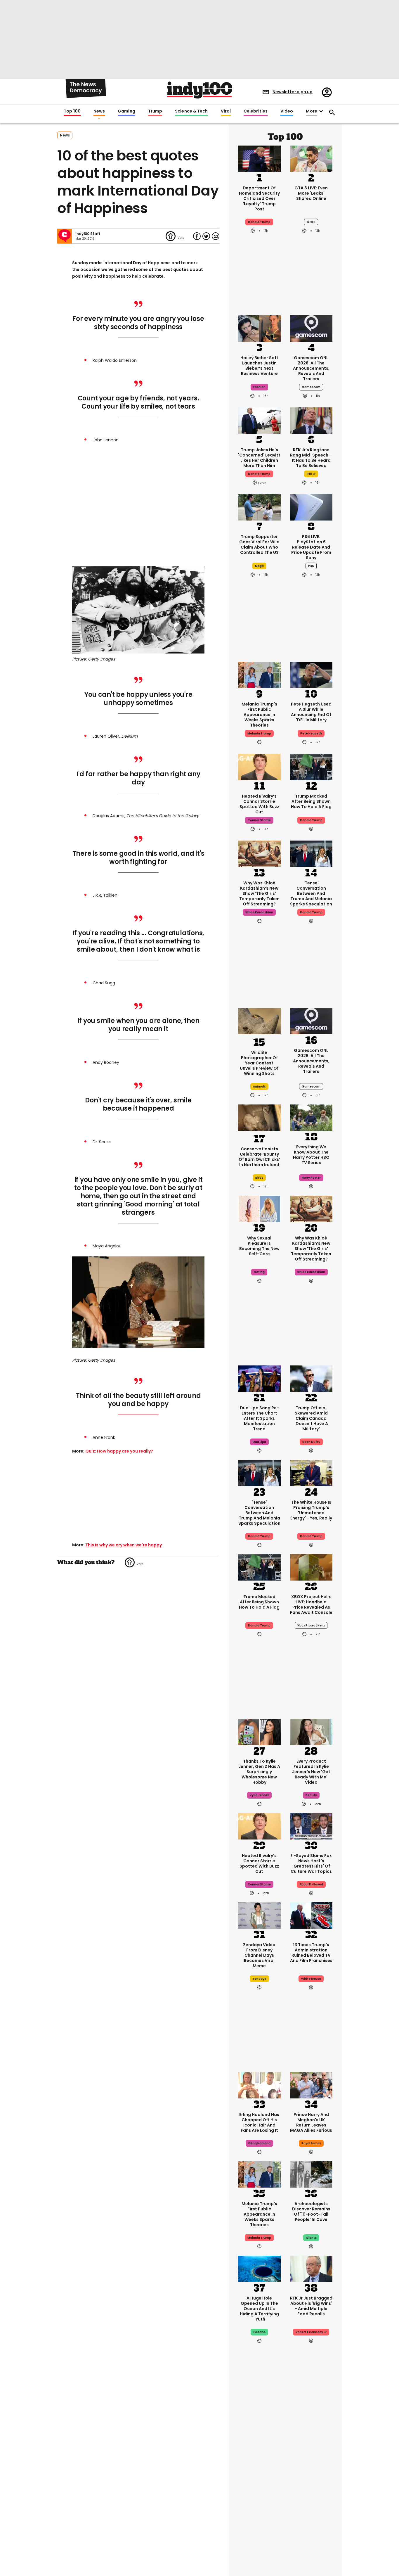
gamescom (311, 387)
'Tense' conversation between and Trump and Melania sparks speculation (311, 893)
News (99, 111)
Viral (226, 111)
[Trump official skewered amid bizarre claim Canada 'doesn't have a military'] (311, 1378)
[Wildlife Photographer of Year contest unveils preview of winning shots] (259, 1022)
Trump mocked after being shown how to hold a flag (311, 801)
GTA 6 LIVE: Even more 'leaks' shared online (311, 193)
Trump (155, 111)
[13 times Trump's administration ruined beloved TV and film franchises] (311, 1915)
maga (259, 566)
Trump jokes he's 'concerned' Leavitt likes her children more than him (259, 458)
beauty (311, 1795)
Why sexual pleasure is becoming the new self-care (259, 1246)
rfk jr (311, 474)
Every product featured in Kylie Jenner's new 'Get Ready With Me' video (311, 1772)
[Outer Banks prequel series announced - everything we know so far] (311, 2438)
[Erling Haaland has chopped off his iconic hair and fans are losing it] (259, 2085)
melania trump (259, 733)
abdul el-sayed (311, 1884)
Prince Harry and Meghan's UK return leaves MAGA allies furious (311, 2122)
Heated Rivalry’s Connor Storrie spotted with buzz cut (259, 804)
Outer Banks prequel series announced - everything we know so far (311, 2478)
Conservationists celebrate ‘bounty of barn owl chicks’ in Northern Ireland (259, 1157)
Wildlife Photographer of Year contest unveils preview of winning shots (259, 1063)
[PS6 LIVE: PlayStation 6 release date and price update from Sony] (311, 507)
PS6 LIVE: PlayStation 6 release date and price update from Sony (311, 547)
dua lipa (259, 1442)
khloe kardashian (259, 912)
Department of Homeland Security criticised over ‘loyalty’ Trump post (259, 198)
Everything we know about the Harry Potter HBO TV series (311, 1155)
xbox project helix (311, 1625)
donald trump (259, 222)
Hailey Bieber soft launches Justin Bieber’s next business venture (259, 366)
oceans (259, 2332)
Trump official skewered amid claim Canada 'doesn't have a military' (311, 1418)
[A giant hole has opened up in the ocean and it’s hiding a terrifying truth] (259, 2268)
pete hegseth (311, 733)
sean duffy (311, 1442)
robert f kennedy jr (311, 2332)
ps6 (311, 566)
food (259, 2502)
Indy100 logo (200, 90)
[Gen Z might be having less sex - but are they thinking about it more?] (259, 1208)
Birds (259, 1178)
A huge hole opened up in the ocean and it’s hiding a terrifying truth (259, 2309)
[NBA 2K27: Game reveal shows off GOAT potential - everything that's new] (311, 2532)
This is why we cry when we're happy (124, 1545)
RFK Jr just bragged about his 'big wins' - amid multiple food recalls (311, 2306)
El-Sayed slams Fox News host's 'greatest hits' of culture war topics (311, 1863)
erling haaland (259, 2143)
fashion (259, 387)
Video (287, 111)
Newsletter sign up (293, 92)
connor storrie (259, 820)
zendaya (259, 1979)
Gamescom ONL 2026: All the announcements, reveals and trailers (311, 368)
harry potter (311, 1178)
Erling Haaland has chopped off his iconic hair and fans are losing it (259, 2122)
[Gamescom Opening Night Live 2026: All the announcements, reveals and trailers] (311, 328)
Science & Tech (191, 111)
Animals (259, 1086)
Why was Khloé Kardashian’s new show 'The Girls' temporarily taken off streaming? (259, 893)
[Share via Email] (216, 236)
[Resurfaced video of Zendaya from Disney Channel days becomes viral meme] (259, 1915)
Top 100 (72, 111)
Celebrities (256, 111)
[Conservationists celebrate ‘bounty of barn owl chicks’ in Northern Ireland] (259, 1119)
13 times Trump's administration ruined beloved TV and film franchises (311, 1953)
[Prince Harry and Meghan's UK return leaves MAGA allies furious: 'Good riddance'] (311, 2085)
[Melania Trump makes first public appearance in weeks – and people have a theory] (259, 674)
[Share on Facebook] (197, 236)
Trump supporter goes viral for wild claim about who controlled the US (259, 544)
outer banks (311, 2502)
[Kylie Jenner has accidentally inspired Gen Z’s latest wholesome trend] (259, 1731)
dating (259, 1272)
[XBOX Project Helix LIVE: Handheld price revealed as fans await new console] (311, 1567)
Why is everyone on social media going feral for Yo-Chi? (259, 2473)
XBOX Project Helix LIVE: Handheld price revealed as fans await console (311, 1605)
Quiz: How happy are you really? (119, 1451)
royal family (311, 2143)
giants (311, 2238)
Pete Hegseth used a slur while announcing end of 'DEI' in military (311, 712)
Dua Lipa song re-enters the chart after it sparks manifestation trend (259, 1418)
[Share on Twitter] (206, 236)
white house (311, 1979)
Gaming (126, 111)
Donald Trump (311, 1536)
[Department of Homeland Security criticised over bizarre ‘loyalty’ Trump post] (259, 158)
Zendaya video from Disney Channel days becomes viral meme (259, 1955)
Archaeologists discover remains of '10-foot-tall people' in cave (311, 2212)
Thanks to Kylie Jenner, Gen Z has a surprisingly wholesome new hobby (259, 1772)
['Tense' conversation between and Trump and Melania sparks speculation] (311, 853)
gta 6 (311, 222)
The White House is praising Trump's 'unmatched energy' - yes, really (311, 1510)
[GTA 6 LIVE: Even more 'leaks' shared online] (311, 158)
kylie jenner (259, 1795)
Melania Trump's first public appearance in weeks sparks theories (259, 715)
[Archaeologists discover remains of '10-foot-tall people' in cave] (311, 2174)
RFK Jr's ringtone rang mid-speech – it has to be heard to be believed (311, 458)
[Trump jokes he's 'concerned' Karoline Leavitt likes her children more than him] (259, 420)
